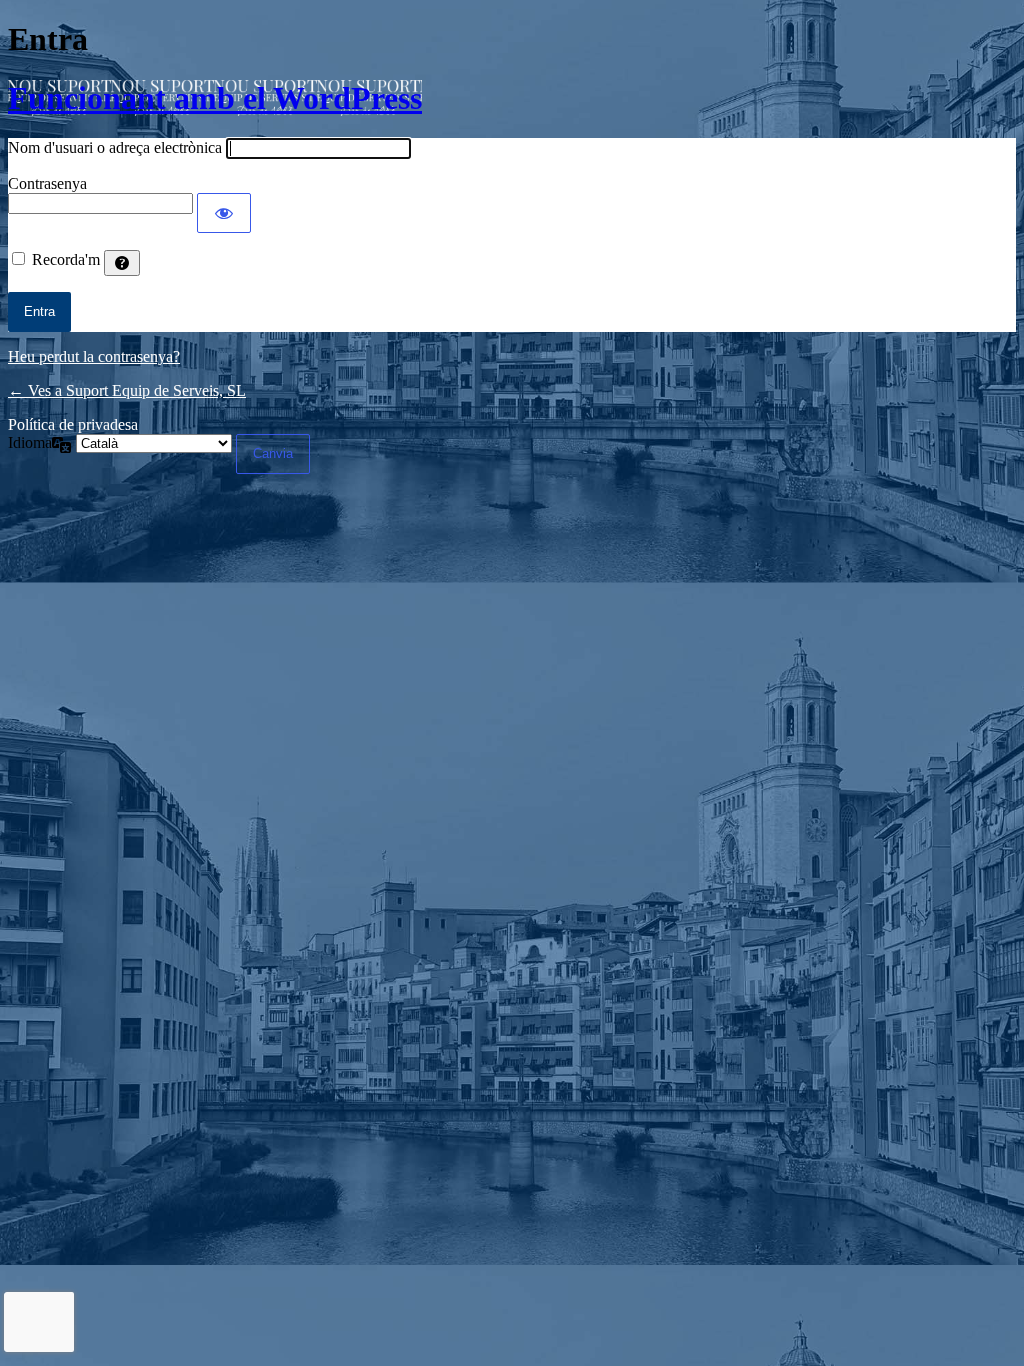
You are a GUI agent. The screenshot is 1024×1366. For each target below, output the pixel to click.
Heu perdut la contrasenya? (94, 356)
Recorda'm (66, 259)
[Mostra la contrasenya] (224, 213)
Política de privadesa (73, 424)
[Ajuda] (122, 263)
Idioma (30, 442)
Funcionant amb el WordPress (215, 98)
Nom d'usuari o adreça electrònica (115, 147)
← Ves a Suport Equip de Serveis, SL (127, 390)
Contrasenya (47, 183)
